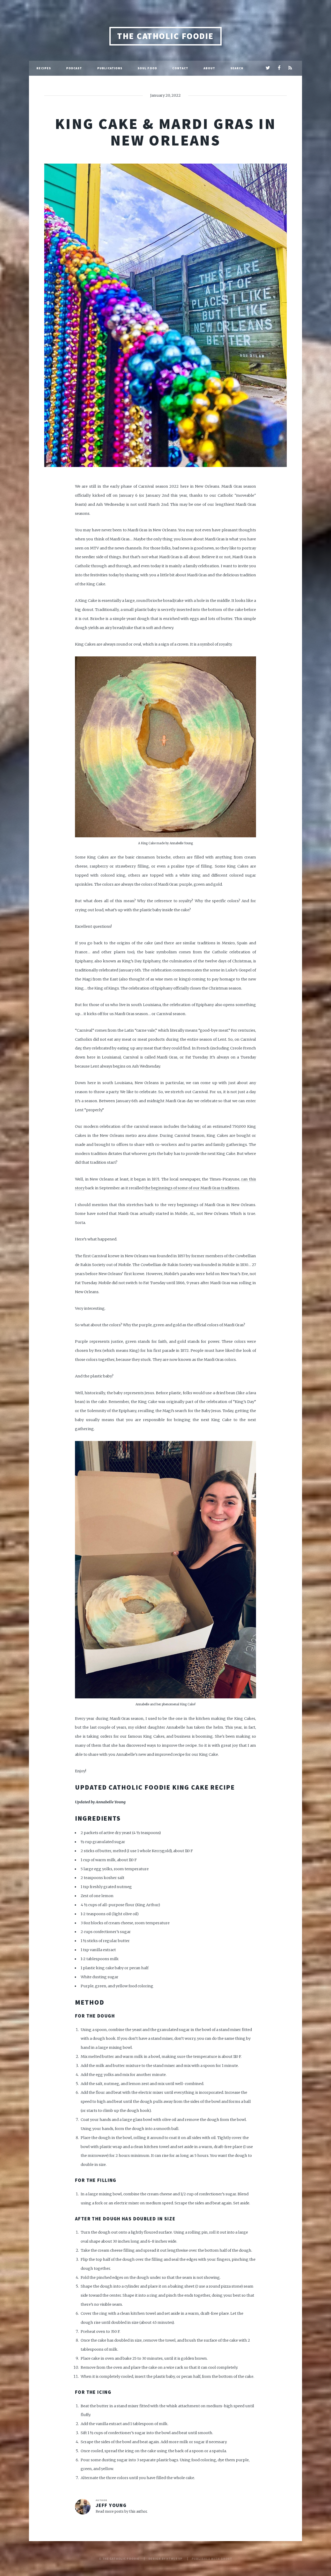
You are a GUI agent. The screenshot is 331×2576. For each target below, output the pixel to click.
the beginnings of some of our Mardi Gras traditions (192, 1188)
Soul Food (147, 68)
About (209, 68)
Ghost (226, 2559)
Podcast (74, 68)
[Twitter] (268, 68)
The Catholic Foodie (165, 36)
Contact (180, 68)
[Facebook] (279, 68)
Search (237, 68)
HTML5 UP (174, 2559)
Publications (110, 68)
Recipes (44, 68)
